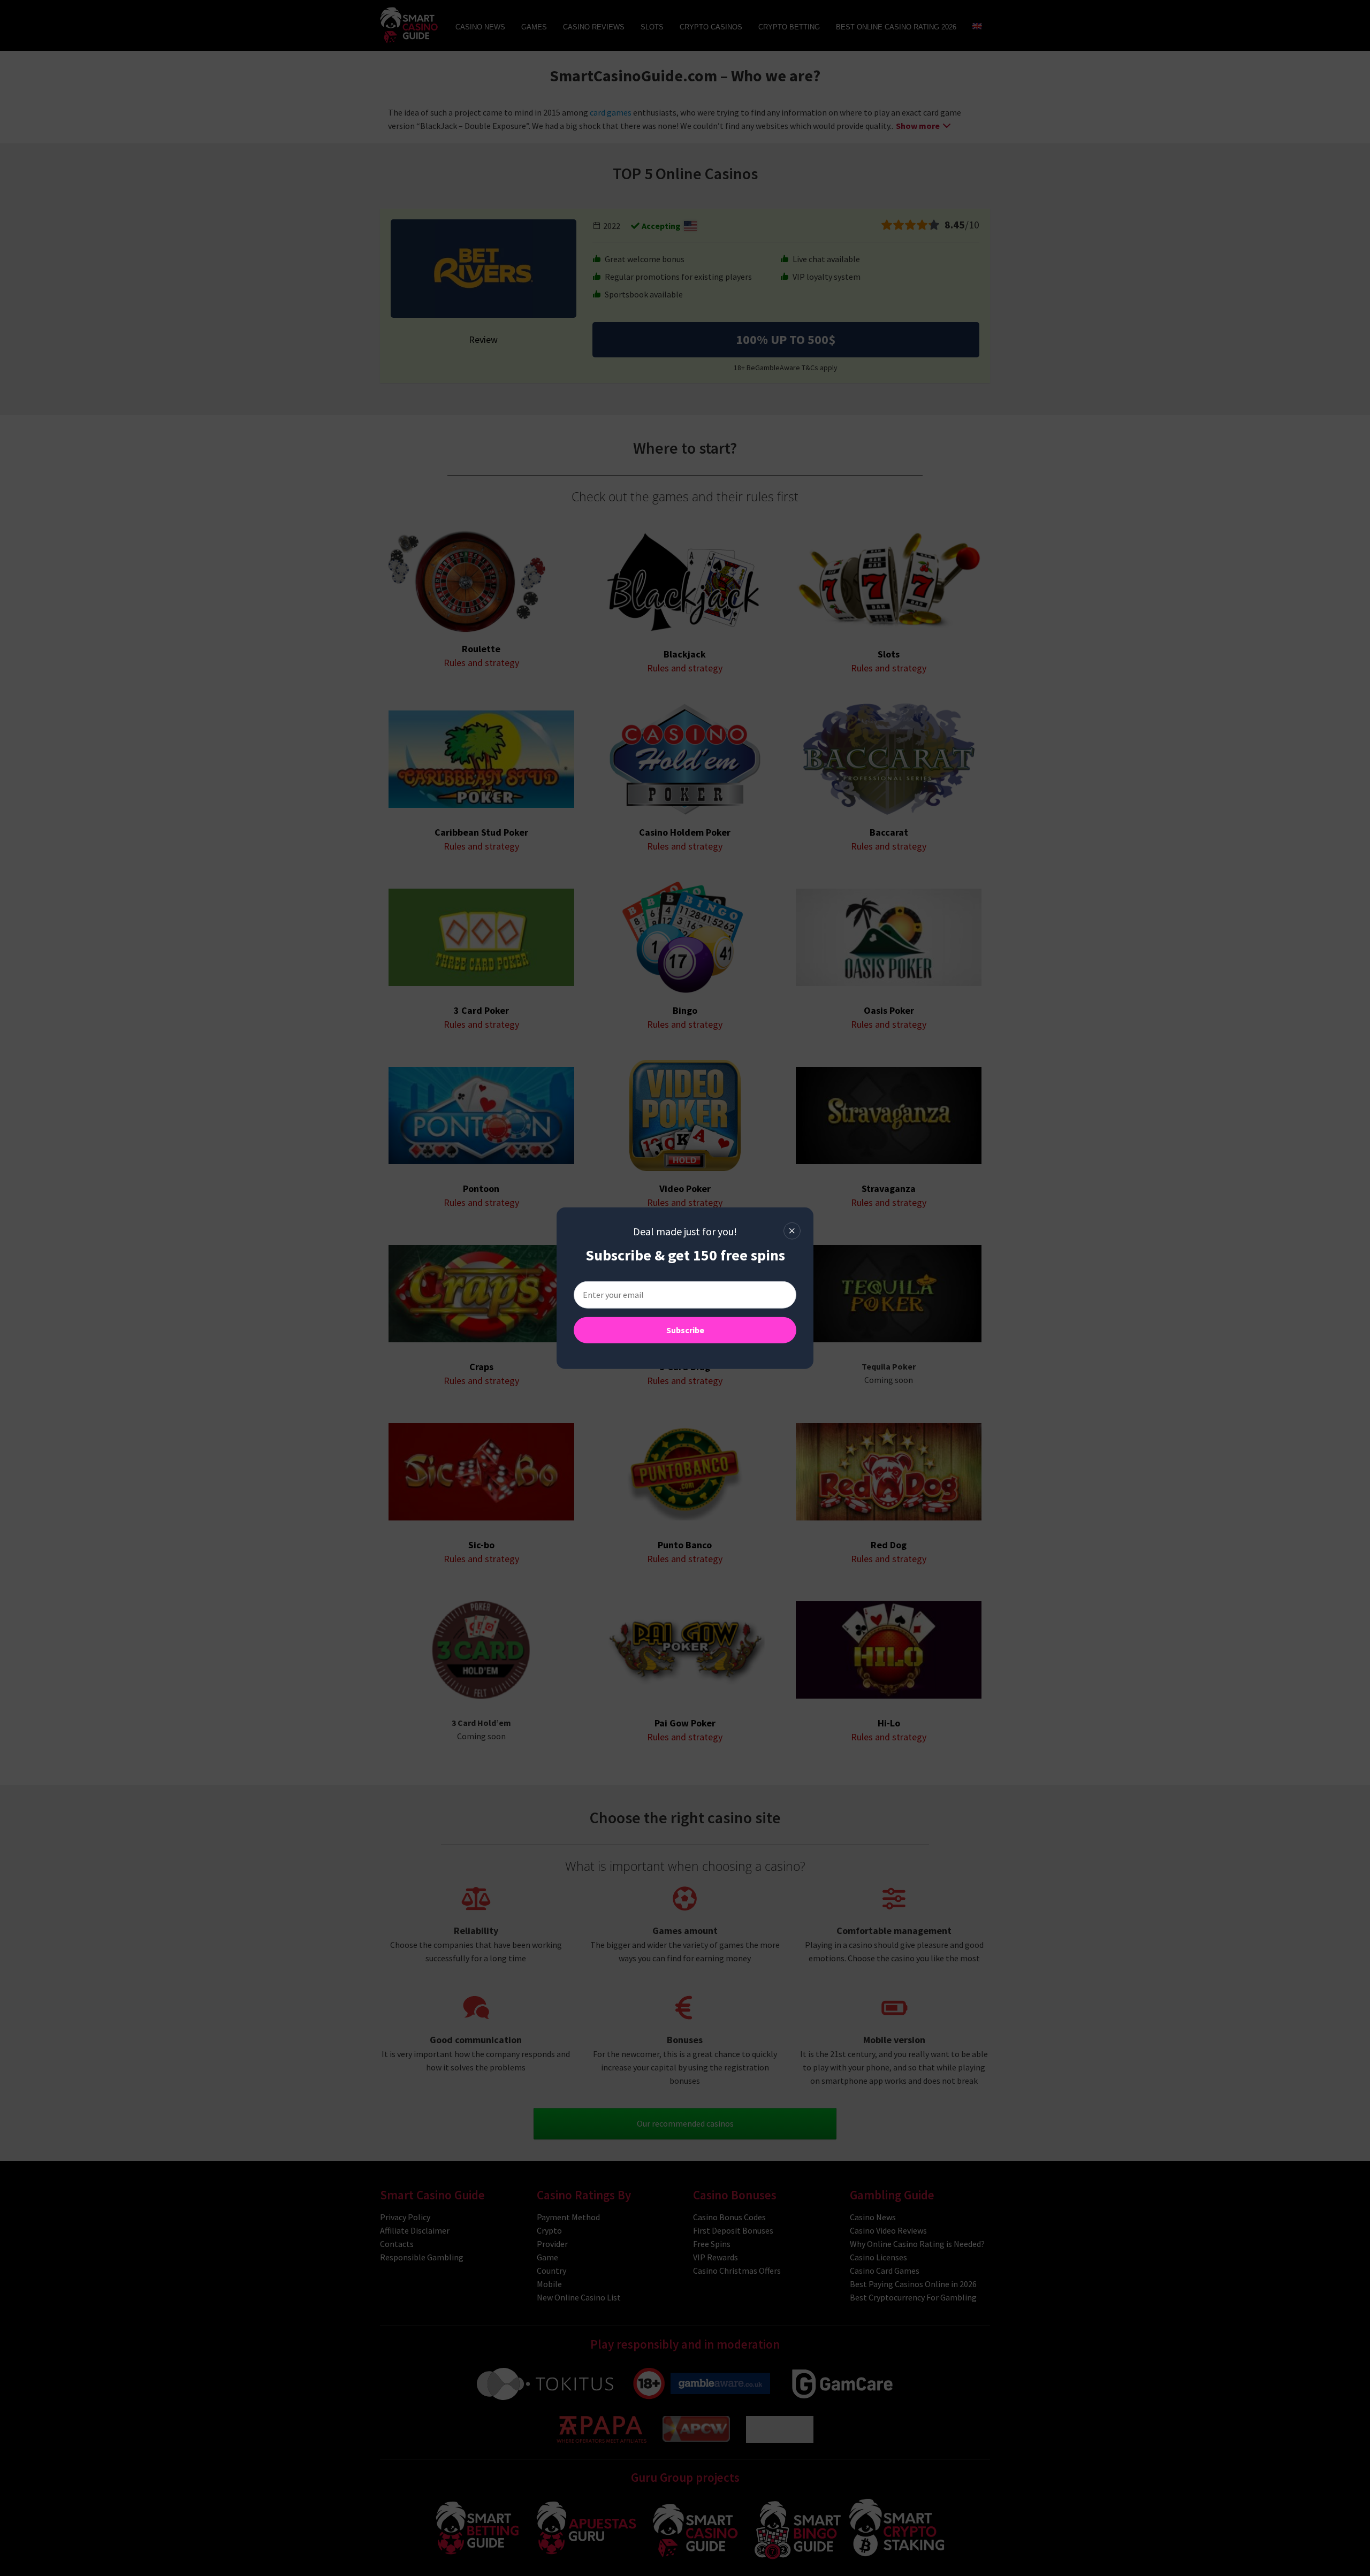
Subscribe (685, 1330)
